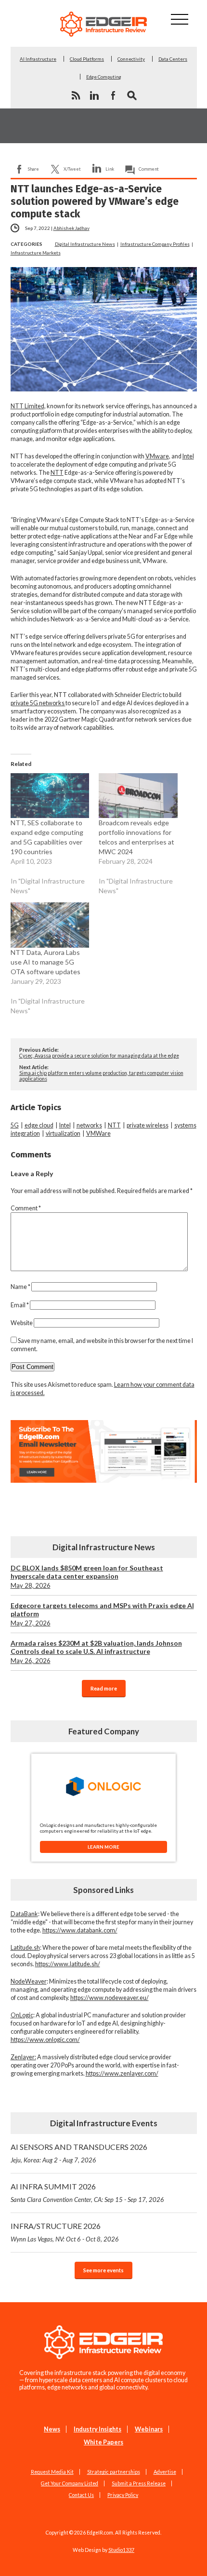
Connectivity (131, 59)
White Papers (103, 2442)
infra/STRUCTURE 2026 (65, 2232)
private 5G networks (38, 703)
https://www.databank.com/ (80, 1930)
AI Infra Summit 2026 (87, 2193)
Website (22, 1323)
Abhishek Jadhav (71, 228)
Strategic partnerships (114, 2472)
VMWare (98, 1134)
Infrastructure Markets (36, 253)
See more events (103, 2270)
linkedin (94, 95)
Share (33, 169)
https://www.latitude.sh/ (68, 1964)
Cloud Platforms (87, 59)
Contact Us (81, 2495)
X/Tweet (72, 169)
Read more (104, 1688)
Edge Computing (104, 77)
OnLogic (22, 2015)
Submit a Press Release (139, 2483)
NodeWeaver (29, 1981)
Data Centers (173, 59)
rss (76, 95)
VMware (157, 456)
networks (89, 1125)
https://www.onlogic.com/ (45, 2040)
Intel (188, 456)
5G (15, 1125)
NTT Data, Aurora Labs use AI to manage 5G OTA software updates (45, 962)
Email (20, 1305)
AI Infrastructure (38, 59)
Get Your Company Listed (70, 2483)
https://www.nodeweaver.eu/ (110, 1998)
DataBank (24, 1914)
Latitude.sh (25, 1948)
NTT (57, 473)
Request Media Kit (52, 2472)
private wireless (148, 1125)
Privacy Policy (123, 2495)
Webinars (149, 2429)
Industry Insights (97, 2429)
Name (20, 1287)
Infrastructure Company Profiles (155, 244)
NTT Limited (27, 406)
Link (110, 169)
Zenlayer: (23, 2057)
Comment (149, 169)
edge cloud (39, 1125)
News (52, 2429)
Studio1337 (121, 2550)
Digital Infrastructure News (85, 244)
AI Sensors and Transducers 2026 (79, 2153)
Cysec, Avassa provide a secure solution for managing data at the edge (99, 1056)
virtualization (63, 1134)
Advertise (165, 2472)
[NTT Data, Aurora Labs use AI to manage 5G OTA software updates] (50, 925)
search (132, 95)
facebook (113, 95)
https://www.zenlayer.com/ (122, 2073)
